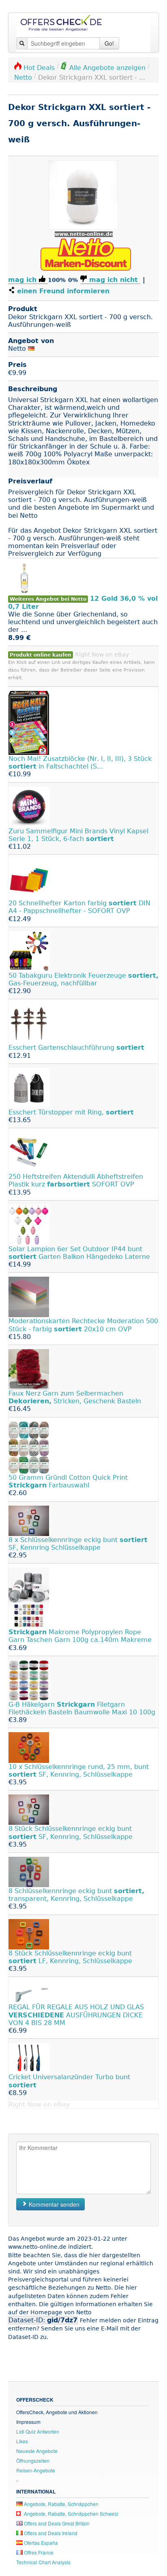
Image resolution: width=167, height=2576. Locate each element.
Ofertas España (40, 2543)
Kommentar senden (53, 2204)
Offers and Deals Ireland (50, 2533)
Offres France (38, 2552)
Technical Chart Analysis (43, 2562)
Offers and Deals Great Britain (56, 2523)
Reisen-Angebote (36, 2470)
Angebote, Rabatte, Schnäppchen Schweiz (71, 2514)
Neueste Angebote (37, 2451)
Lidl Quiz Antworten (38, 2431)
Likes (22, 2441)
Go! (109, 43)
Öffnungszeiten (33, 2461)
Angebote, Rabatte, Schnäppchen (61, 2504)
